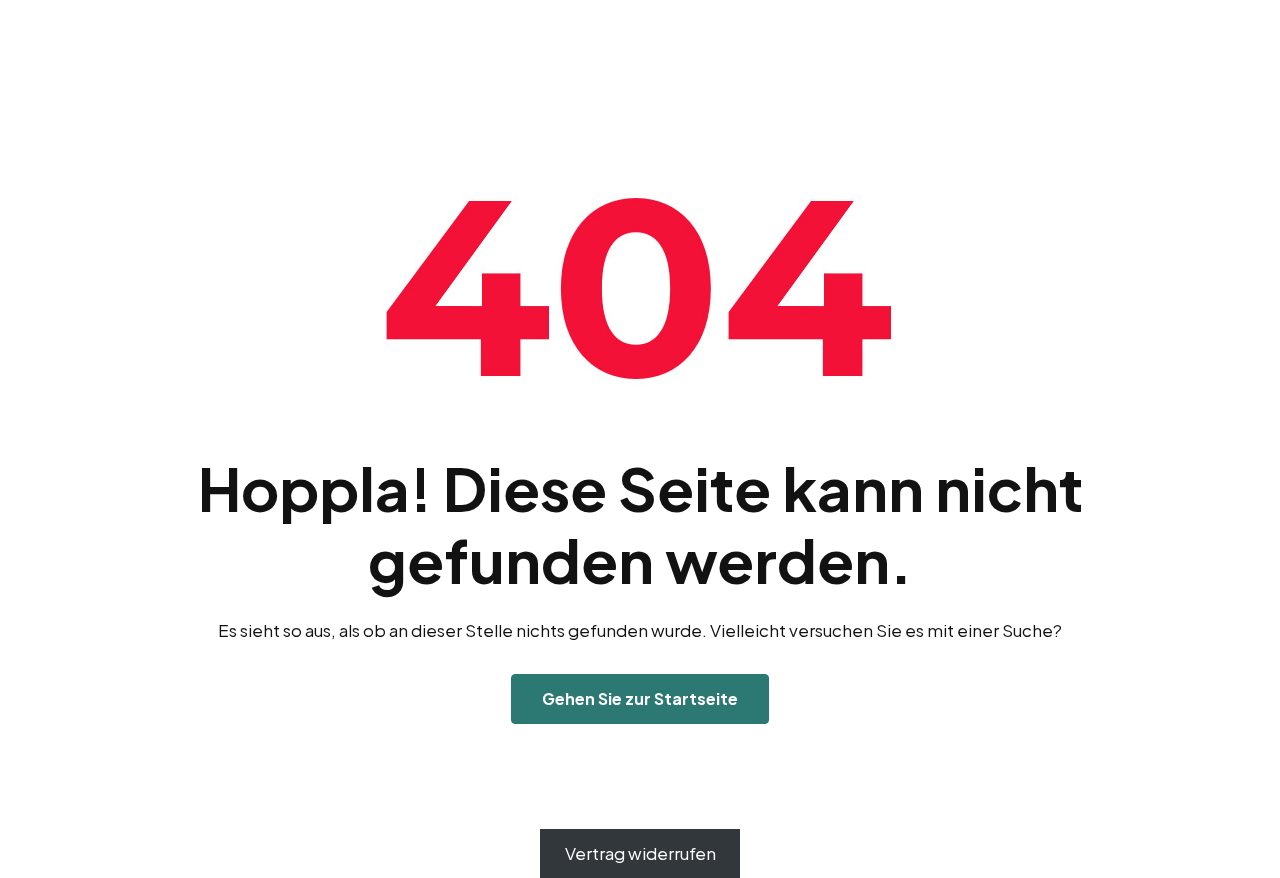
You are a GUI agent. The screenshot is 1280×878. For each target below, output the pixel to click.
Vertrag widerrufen (640, 853)
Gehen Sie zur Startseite (640, 698)
